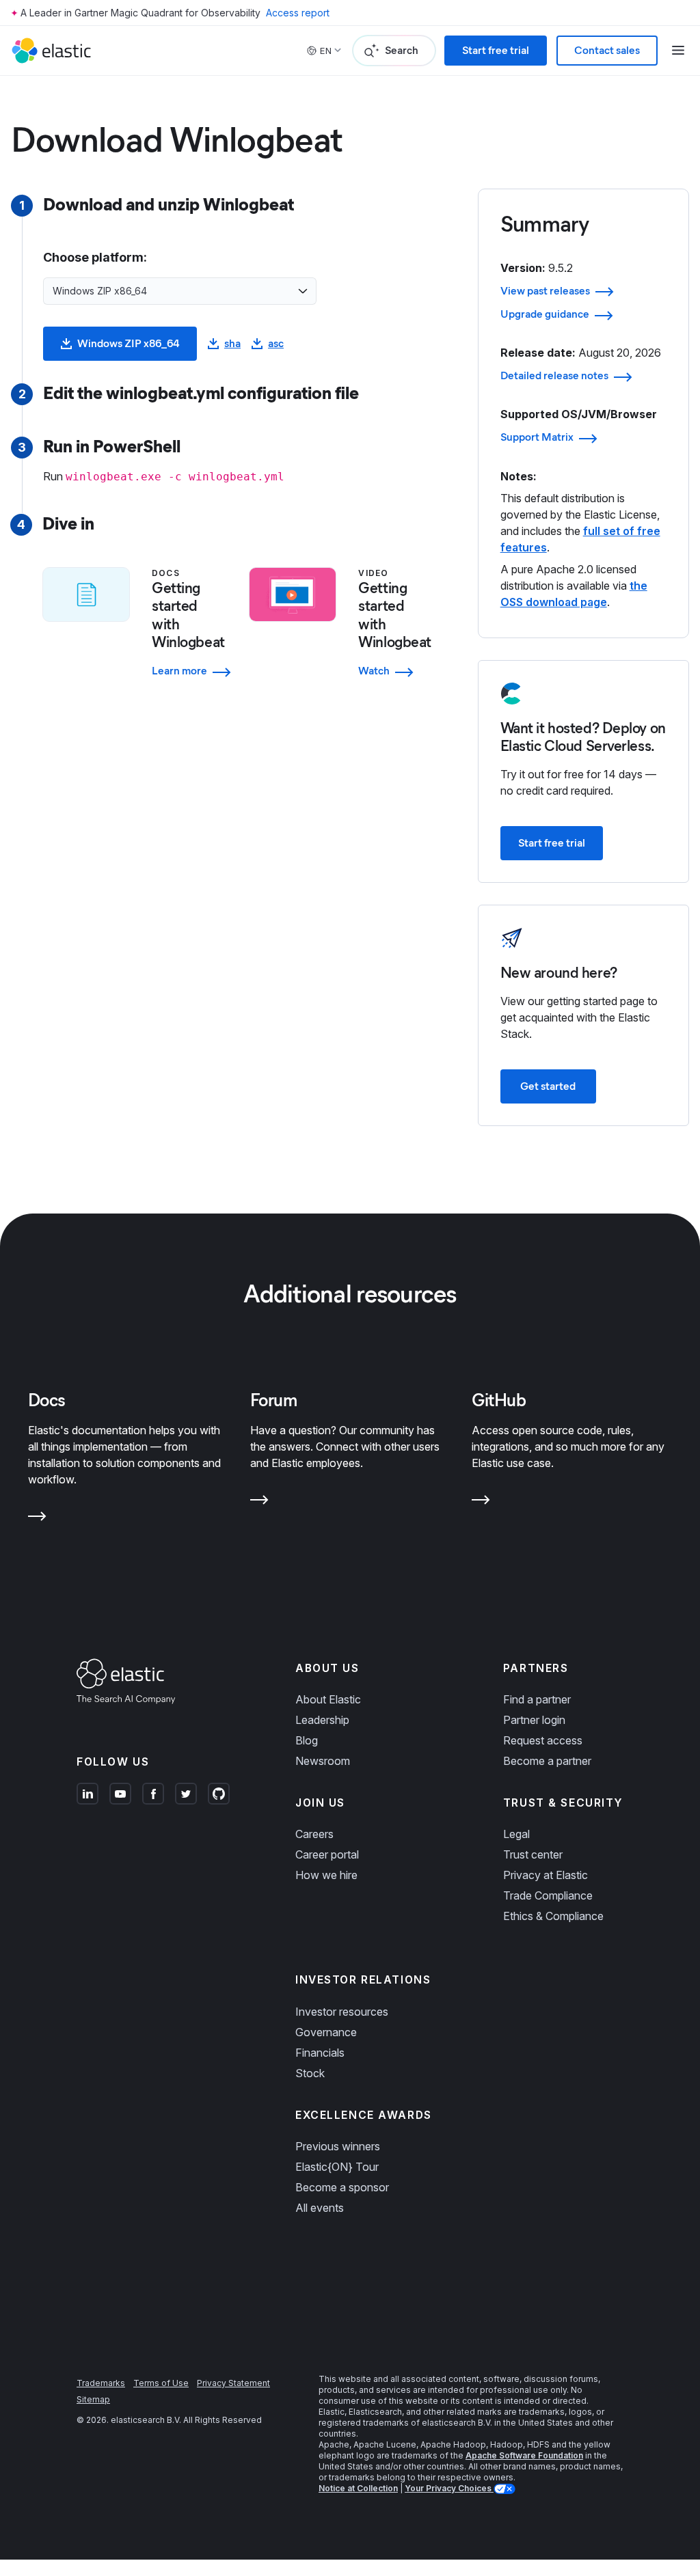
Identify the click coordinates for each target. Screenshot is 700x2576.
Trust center (533, 1854)
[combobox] (172, 291)
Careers (314, 1834)
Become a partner (547, 1761)
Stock (310, 2073)
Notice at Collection (358, 2488)
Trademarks (101, 2383)
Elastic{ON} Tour (337, 2167)
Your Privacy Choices (449, 2488)
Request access (543, 1740)
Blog (307, 1740)
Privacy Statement (233, 2383)
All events (320, 2208)
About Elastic (328, 1699)
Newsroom (323, 1761)
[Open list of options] (303, 291)
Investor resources (342, 2012)
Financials (320, 2053)
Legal (516, 1834)
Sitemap (93, 2399)
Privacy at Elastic (546, 1875)
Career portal (327, 1854)
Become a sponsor (342, 2187)
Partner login (534, 1720)
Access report (298, 13)
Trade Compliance (548, 1895)
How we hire (326, 1875)
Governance (326, 2032)
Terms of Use (161, 2383)
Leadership (322, 1720)
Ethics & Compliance (553, 1916)
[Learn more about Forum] (259, 1503)
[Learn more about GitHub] (481, 1503)
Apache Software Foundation (524, 2455)
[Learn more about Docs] (37, 1519)
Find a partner (537, 1699)
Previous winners (338, 2146)
